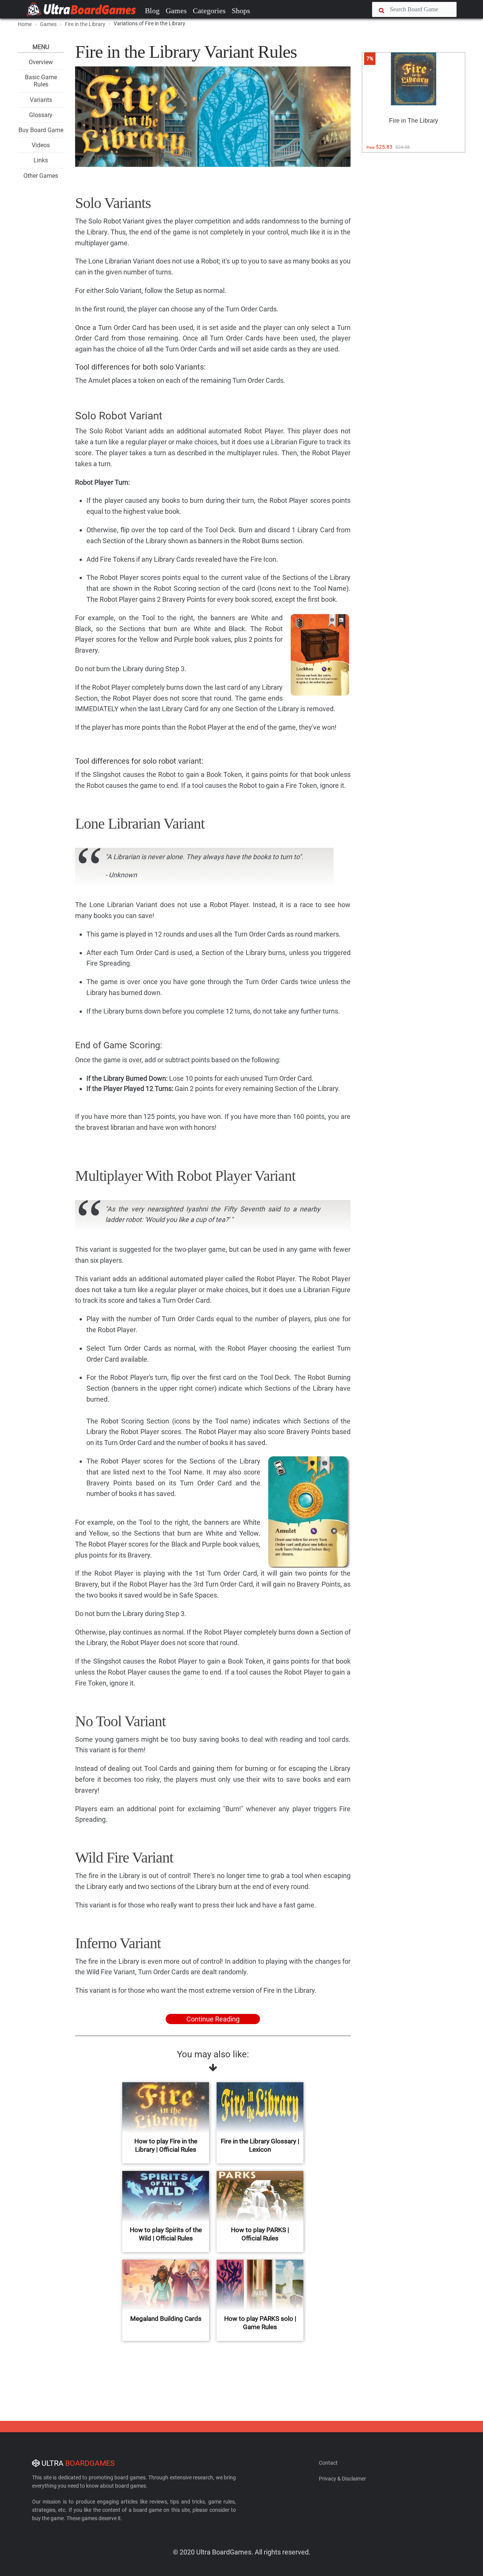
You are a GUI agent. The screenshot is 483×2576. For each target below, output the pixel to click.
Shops (241, 11)
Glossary (41, 115)
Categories (209, 11)
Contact (328, 2463)
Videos (41, 145)
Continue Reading (213, 2019)
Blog (152, 11)
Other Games (41, 176)
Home (25, 24)
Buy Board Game (41, 130)
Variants (41, 100)
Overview (41, 62)
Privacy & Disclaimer (342, 2479)
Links (41, 160)
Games (176, 11)
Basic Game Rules (41, 81)
